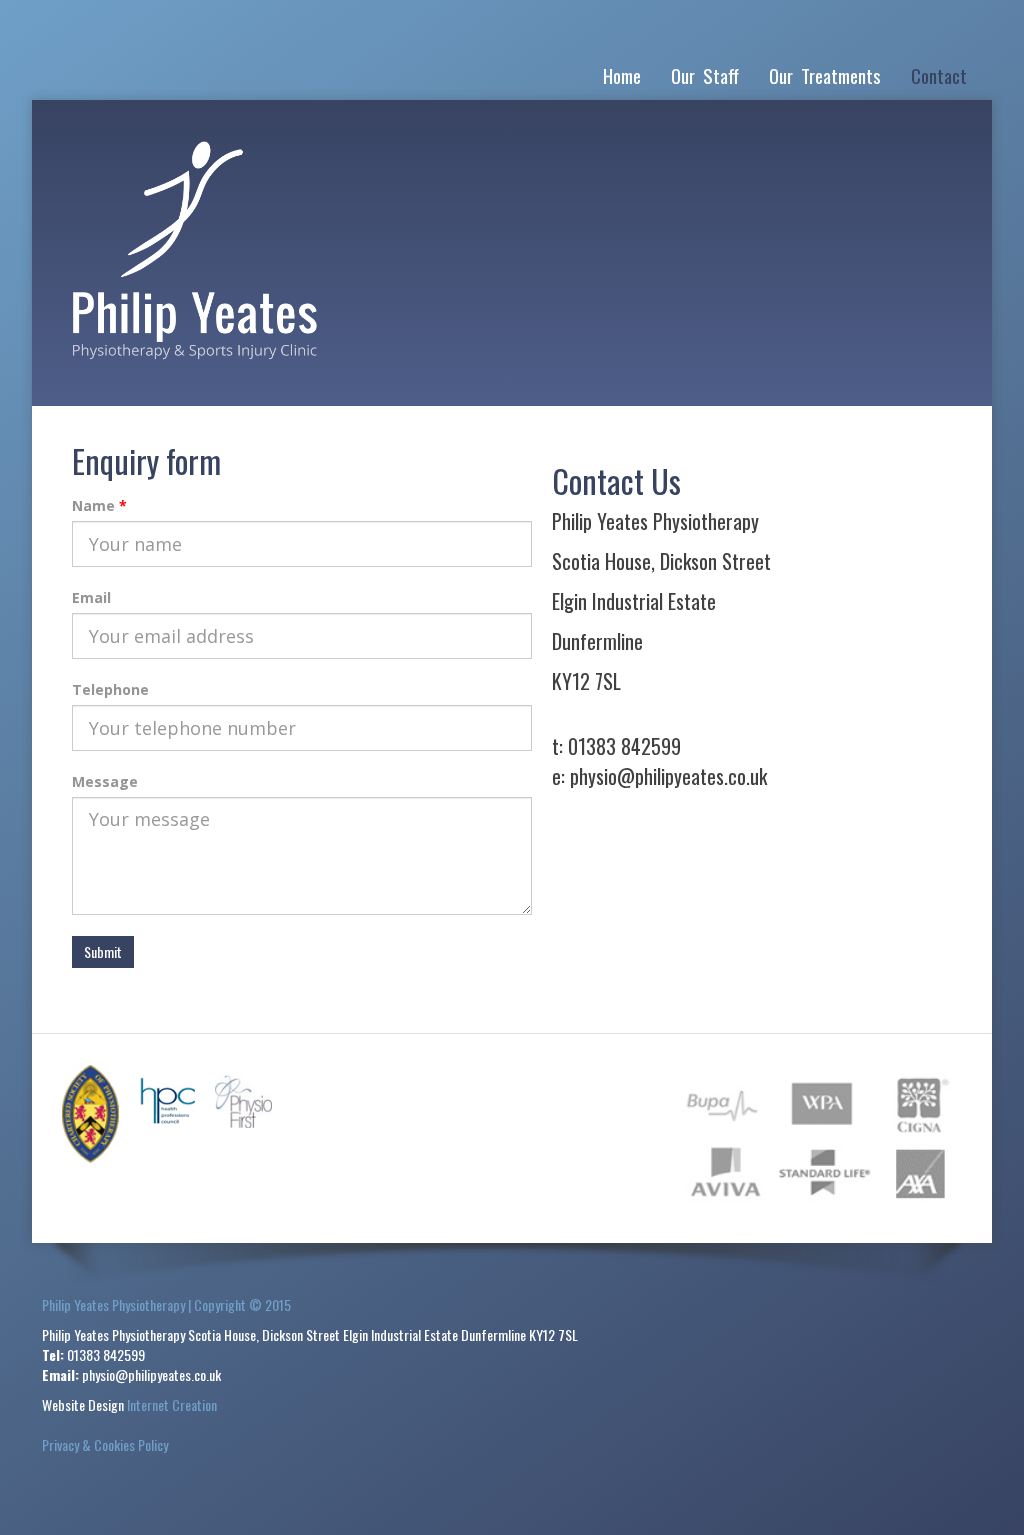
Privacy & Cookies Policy (105, 1444)
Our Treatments (825, 75)
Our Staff (705, 75)
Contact (939, 75)
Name (93, 505)
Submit (103, 951)
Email (91, 597)
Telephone (110, 689)
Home (622, 75)
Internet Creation (172, 1404)
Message (105, 781)
